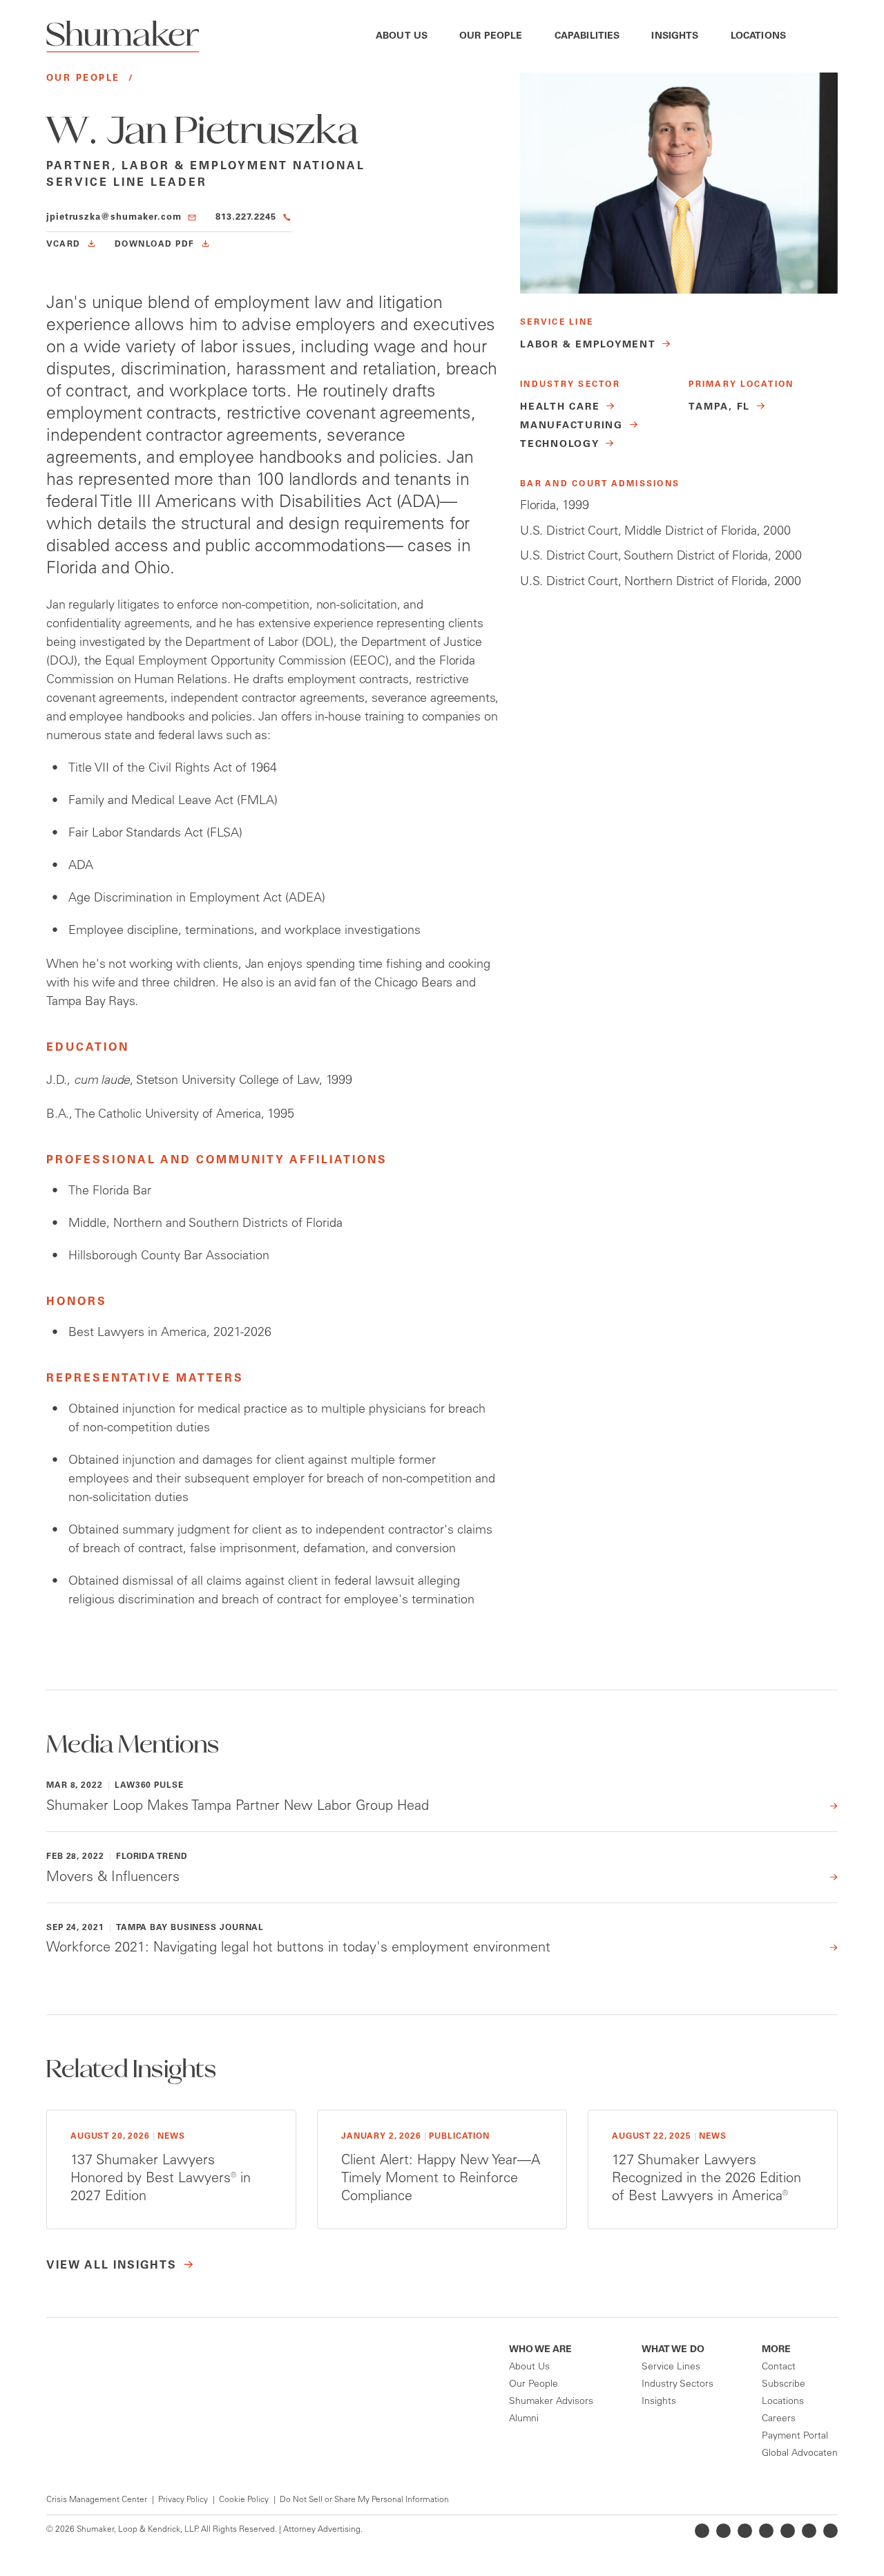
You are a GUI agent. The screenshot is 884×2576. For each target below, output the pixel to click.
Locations (758, 37)
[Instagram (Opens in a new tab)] (766, 2531)
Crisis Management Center (97, 2500)
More (776, 2350)
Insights (675, 37)
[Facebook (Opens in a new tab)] (745, 2531)
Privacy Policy (183, 2500)
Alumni (524, 2419)
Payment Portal (795, 2436)
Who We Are (540, 2350)
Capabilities (587, 37)
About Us (402, 37)
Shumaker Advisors (551, 2402)
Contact (779, 2367)
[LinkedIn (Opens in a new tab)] (702, 2531)
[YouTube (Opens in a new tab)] (788, 2531)
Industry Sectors (678, 2385)
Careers (779, 2419)
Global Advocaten (800, 2454)
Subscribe (784, 2385)
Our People (491, 37)
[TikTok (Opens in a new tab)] (830, 2531)
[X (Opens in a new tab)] (723, 2531)
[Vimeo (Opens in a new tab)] (809, 2531)
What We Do (673, 2350)
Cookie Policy (244, 2500)
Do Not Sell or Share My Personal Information (364, 2500)
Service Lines (671, 2367)
